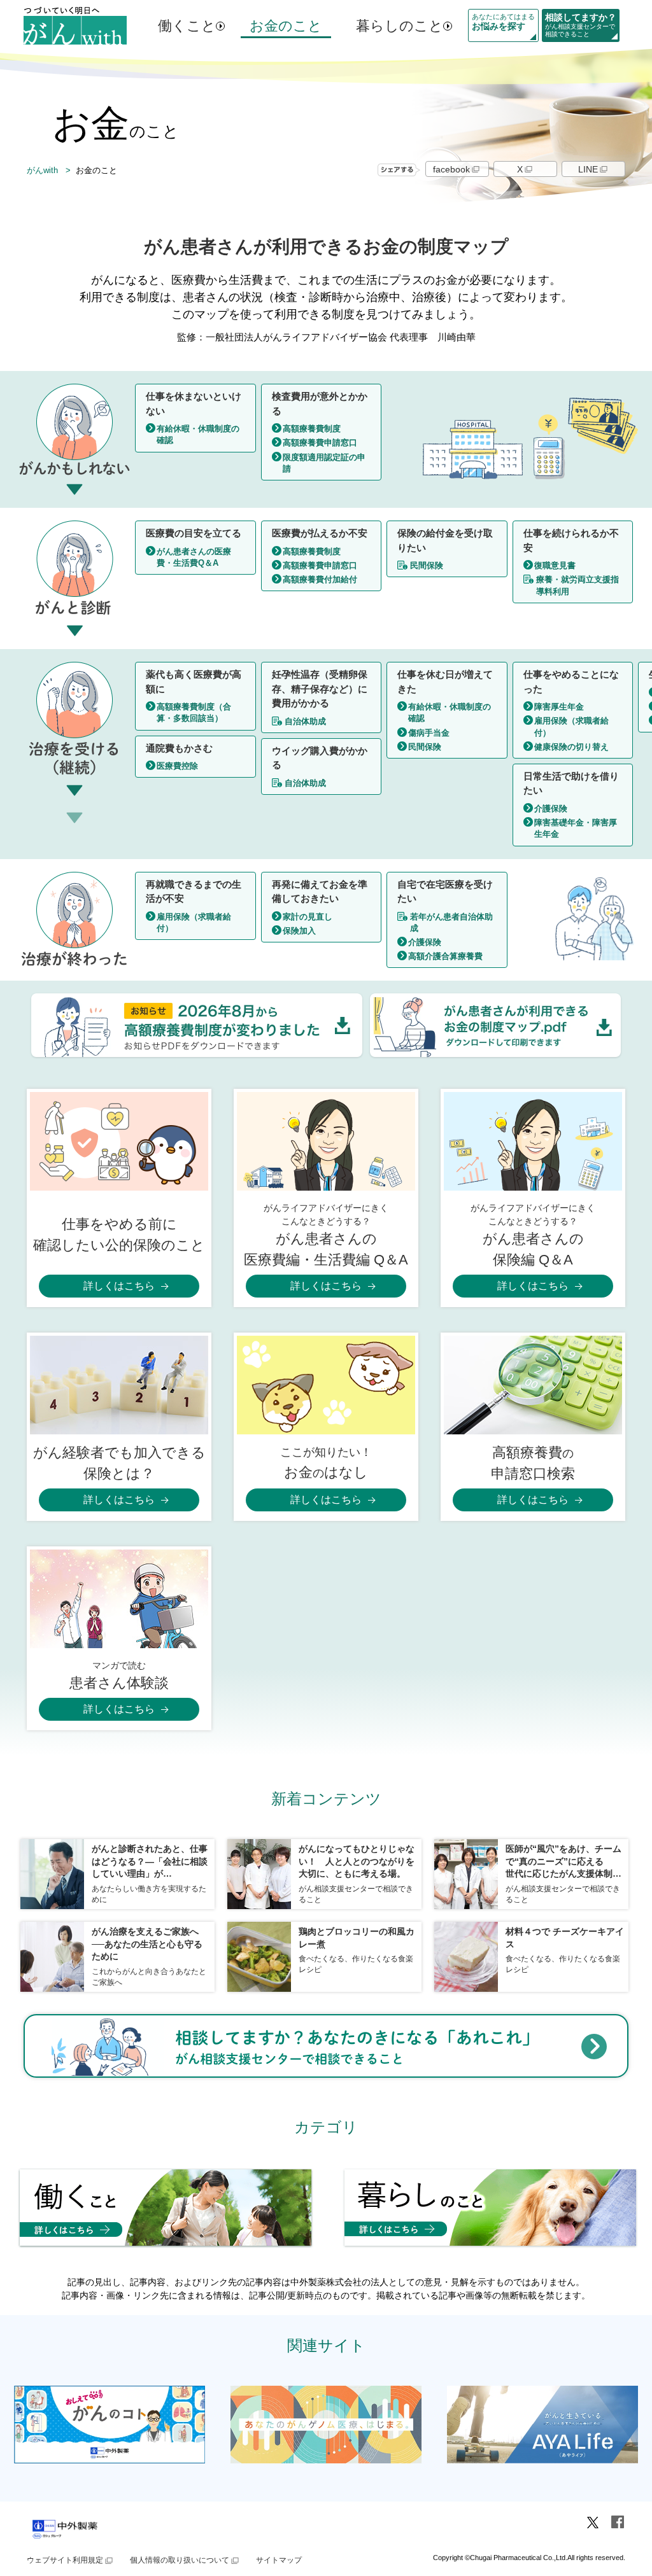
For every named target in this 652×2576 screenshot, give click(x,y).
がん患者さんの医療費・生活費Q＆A (194, 557)
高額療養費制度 (312, 429)
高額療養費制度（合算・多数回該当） (194, 712)
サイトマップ (279, 2560)
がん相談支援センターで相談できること (581, 25)
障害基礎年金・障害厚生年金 (576, 828)
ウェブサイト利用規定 (65, 2560)
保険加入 (299, 931)
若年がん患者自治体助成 (451, 922)
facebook (451, 169)
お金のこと (286, 26)
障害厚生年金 (559, 707)
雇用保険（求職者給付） (571, 726)
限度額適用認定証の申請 (324, 463)
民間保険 (427, 565)
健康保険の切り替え (571, 747)
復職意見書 (555, 565)
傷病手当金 (429, 733)
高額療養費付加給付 (320, 579)
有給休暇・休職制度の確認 (198, 434)
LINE (588, 169)
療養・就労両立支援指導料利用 (578, 585)
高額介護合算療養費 (445, 956)
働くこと (187, 26)
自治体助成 (305, 721)
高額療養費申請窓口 (320, 443)
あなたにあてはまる (503, 22)
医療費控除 (177, 766)
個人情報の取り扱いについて (180, 2560)
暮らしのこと (400, 26)
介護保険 (551, 808)
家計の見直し (308, 917)
